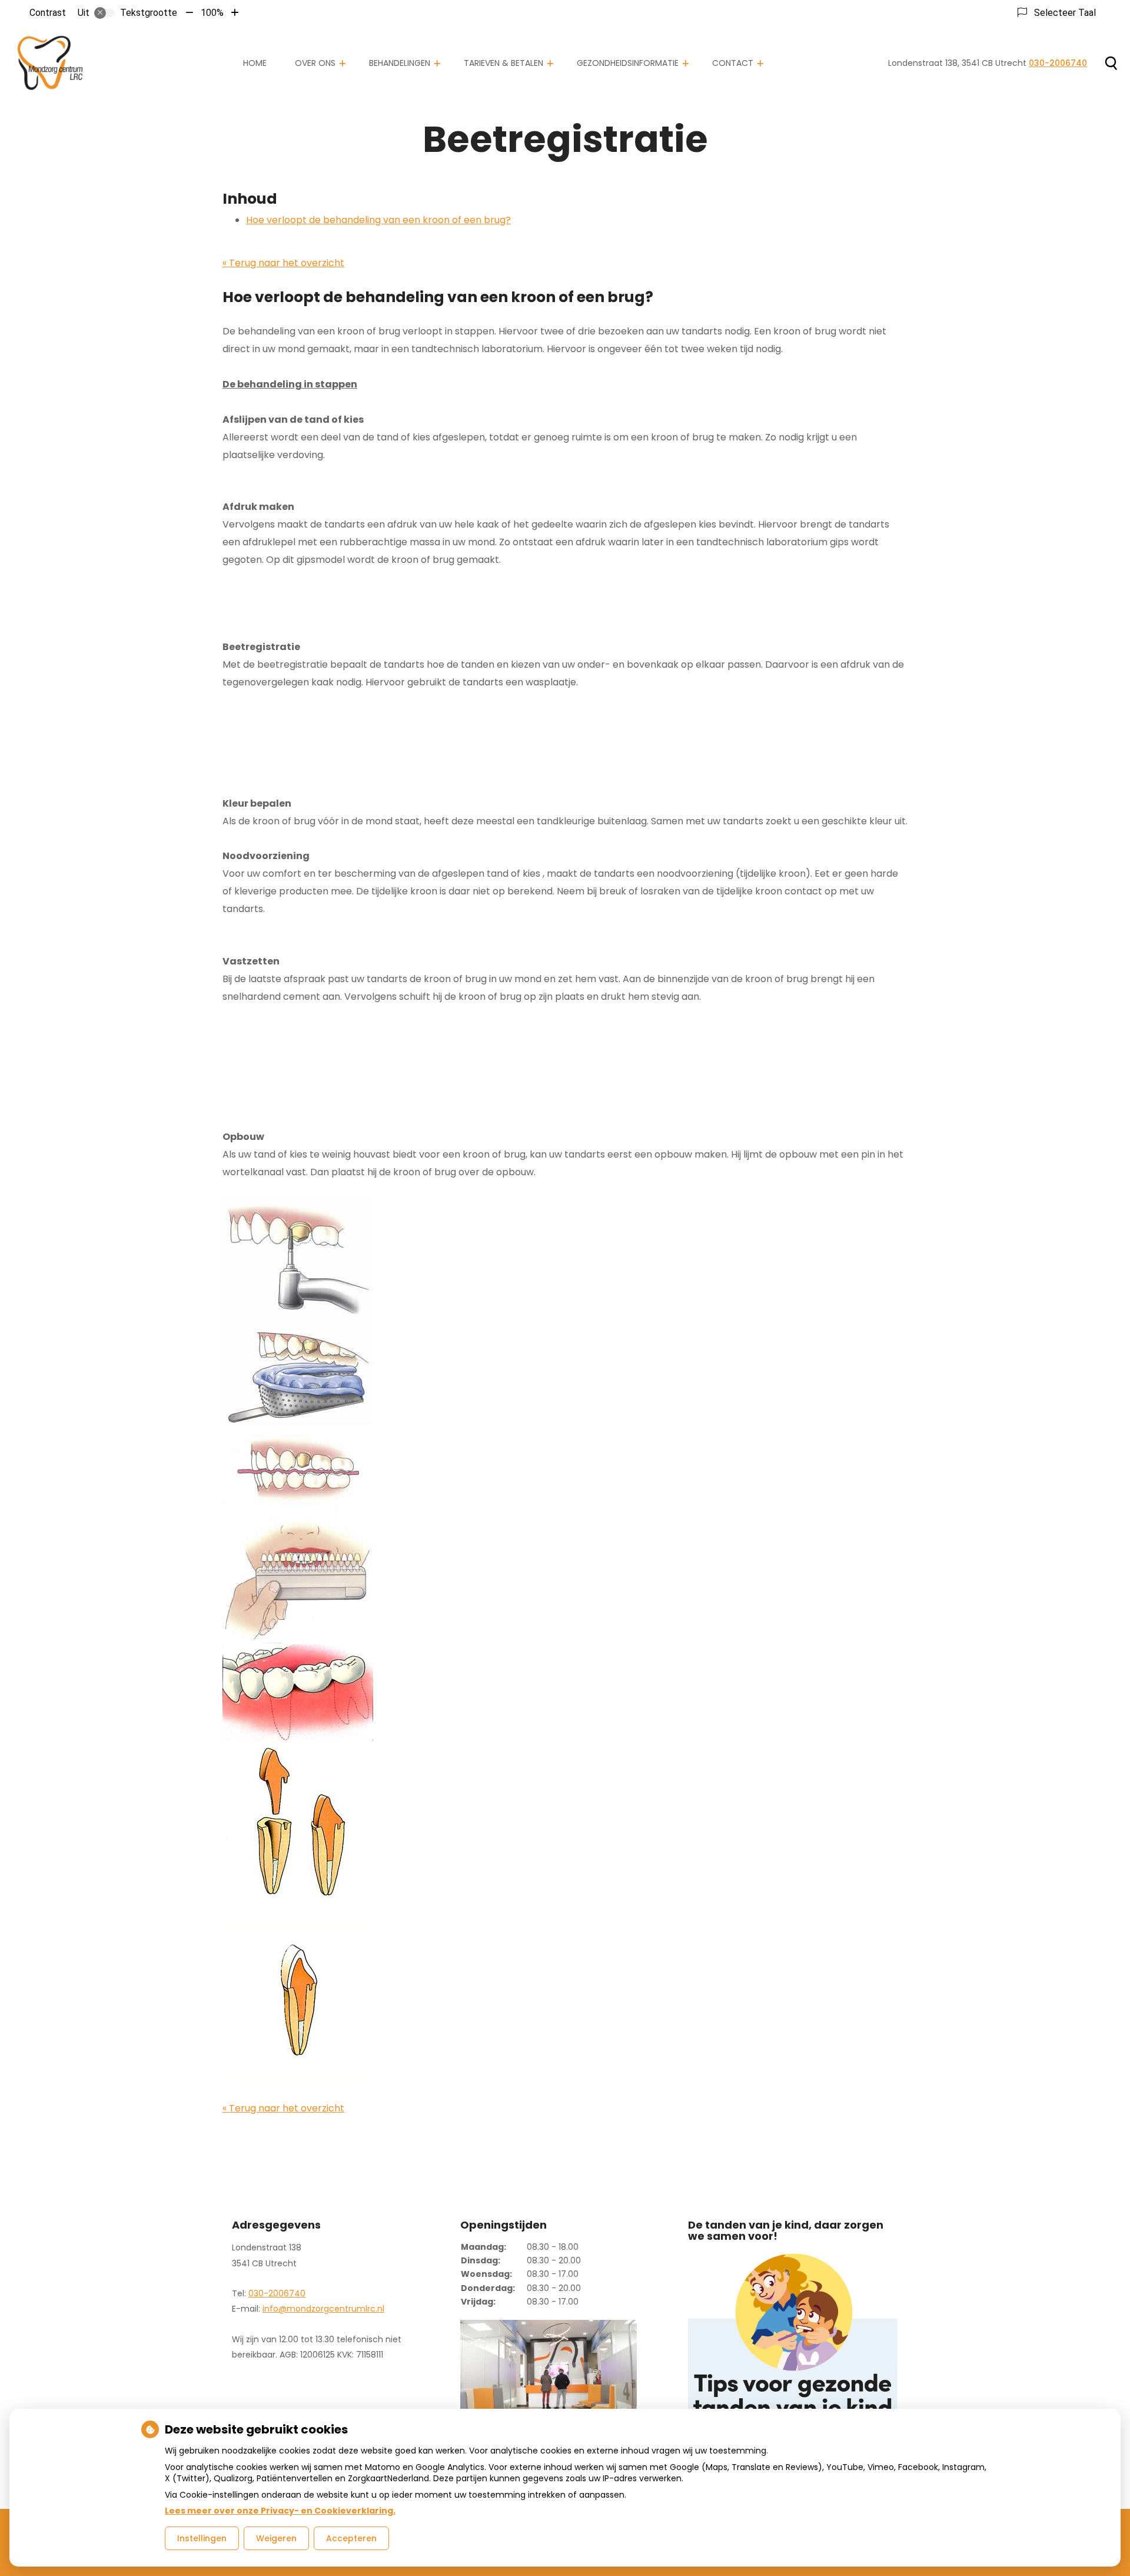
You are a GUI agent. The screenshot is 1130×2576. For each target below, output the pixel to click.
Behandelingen (400, 63)
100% (212, 13)
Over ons (315, 63)
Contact (733, 63)
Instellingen (202, 2538)
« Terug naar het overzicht (283, 263)
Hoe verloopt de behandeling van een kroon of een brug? (378, 220)
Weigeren (276, 2538)
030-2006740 (277, 2293)
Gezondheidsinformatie (628, 63)
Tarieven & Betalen (503, 63)
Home (255, 63)
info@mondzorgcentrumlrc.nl (323, 2309)
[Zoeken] (1111, 63)
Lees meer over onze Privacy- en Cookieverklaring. (280, 2511)
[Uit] (104, 13)
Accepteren (351, 2538)
